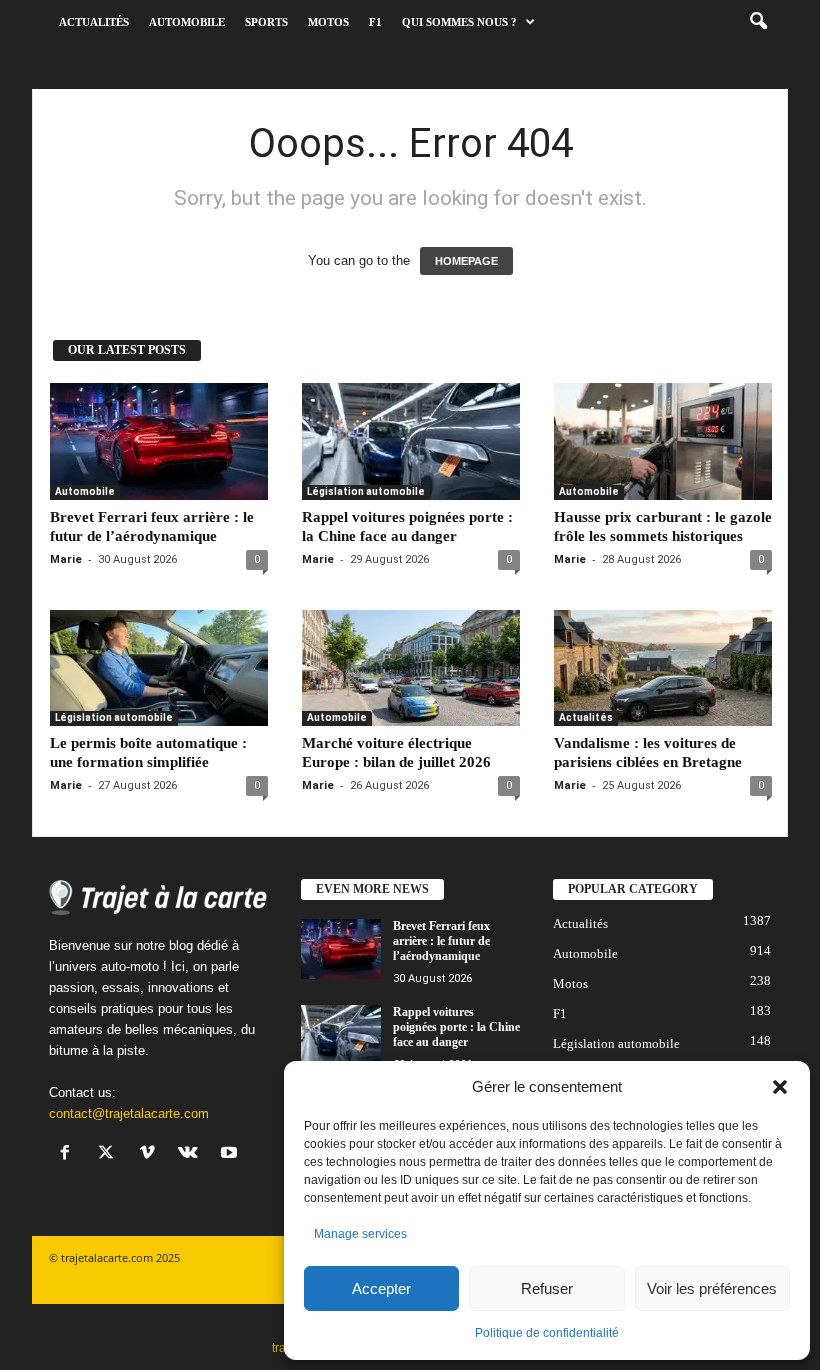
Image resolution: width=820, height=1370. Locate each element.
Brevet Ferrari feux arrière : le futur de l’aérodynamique (441, 941)
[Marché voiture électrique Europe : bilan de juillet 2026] (411, 668)
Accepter (381, 1288)
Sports (266, 22)
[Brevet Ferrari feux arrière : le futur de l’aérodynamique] (159, 441)
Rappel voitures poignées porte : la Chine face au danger (456, 1027)
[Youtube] (231, 1154)
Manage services (360, 1234)
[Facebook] (69, 1154)
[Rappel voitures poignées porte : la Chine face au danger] (411, 441)
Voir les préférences (712, 1288)
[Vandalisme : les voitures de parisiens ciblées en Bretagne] (663, 668)
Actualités (94, 22)
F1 (375, 22)
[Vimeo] (151, 1154)
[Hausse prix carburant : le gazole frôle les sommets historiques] (663, 441)
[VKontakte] (192, 1154)
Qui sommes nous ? (459, 22)
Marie (66, 559)
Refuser (547, 1288)
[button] (780, 1087)
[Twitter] (110, 1154)
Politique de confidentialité (547, 1333)
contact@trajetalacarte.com (129, 1113)
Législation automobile (366, 491)
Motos (328, 22)
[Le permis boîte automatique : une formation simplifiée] (159, 668)
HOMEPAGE (466, 261)
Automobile (187, 22)
